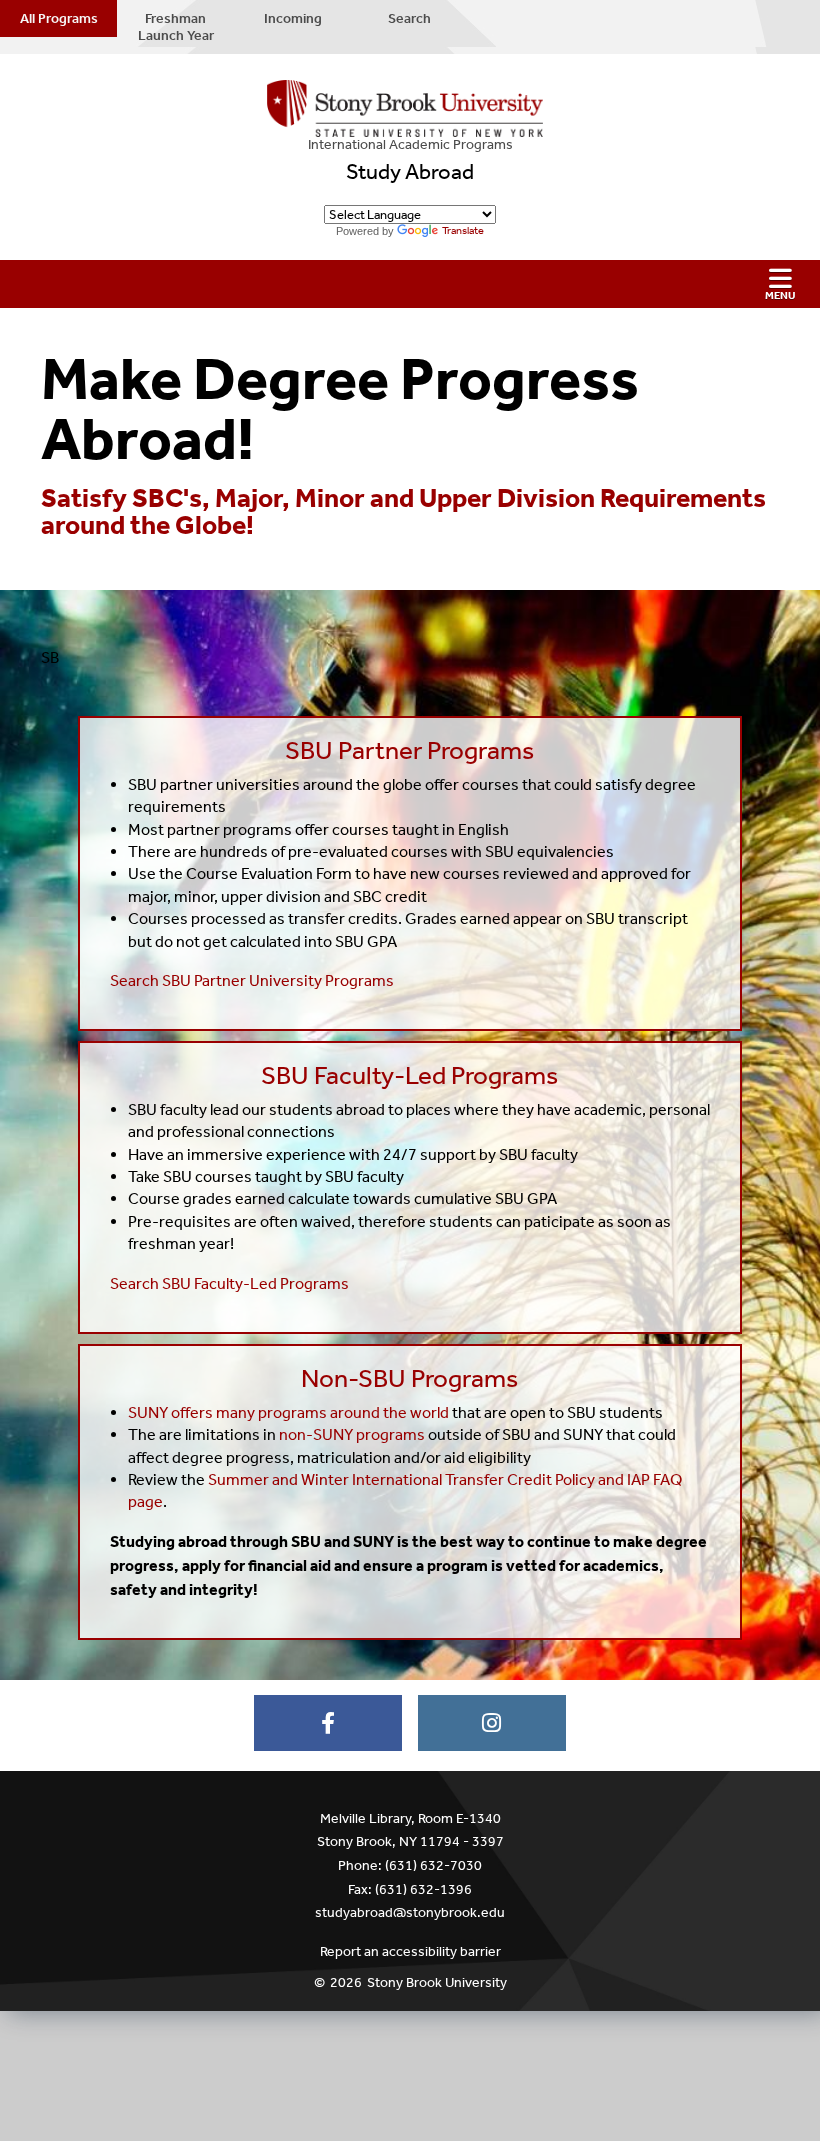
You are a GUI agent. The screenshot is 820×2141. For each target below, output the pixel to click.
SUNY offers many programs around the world (288, 1412)
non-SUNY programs (352, 1434)
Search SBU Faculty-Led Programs (229, 1283)
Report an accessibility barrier (410, 1951)
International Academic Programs (410, 144)
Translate (463, 230)
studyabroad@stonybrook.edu (410, 1912)
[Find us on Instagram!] (492, 1723)
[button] (410, 284)
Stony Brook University (437, 1982)
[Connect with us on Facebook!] (328, 1723)
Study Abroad (410, 172)
